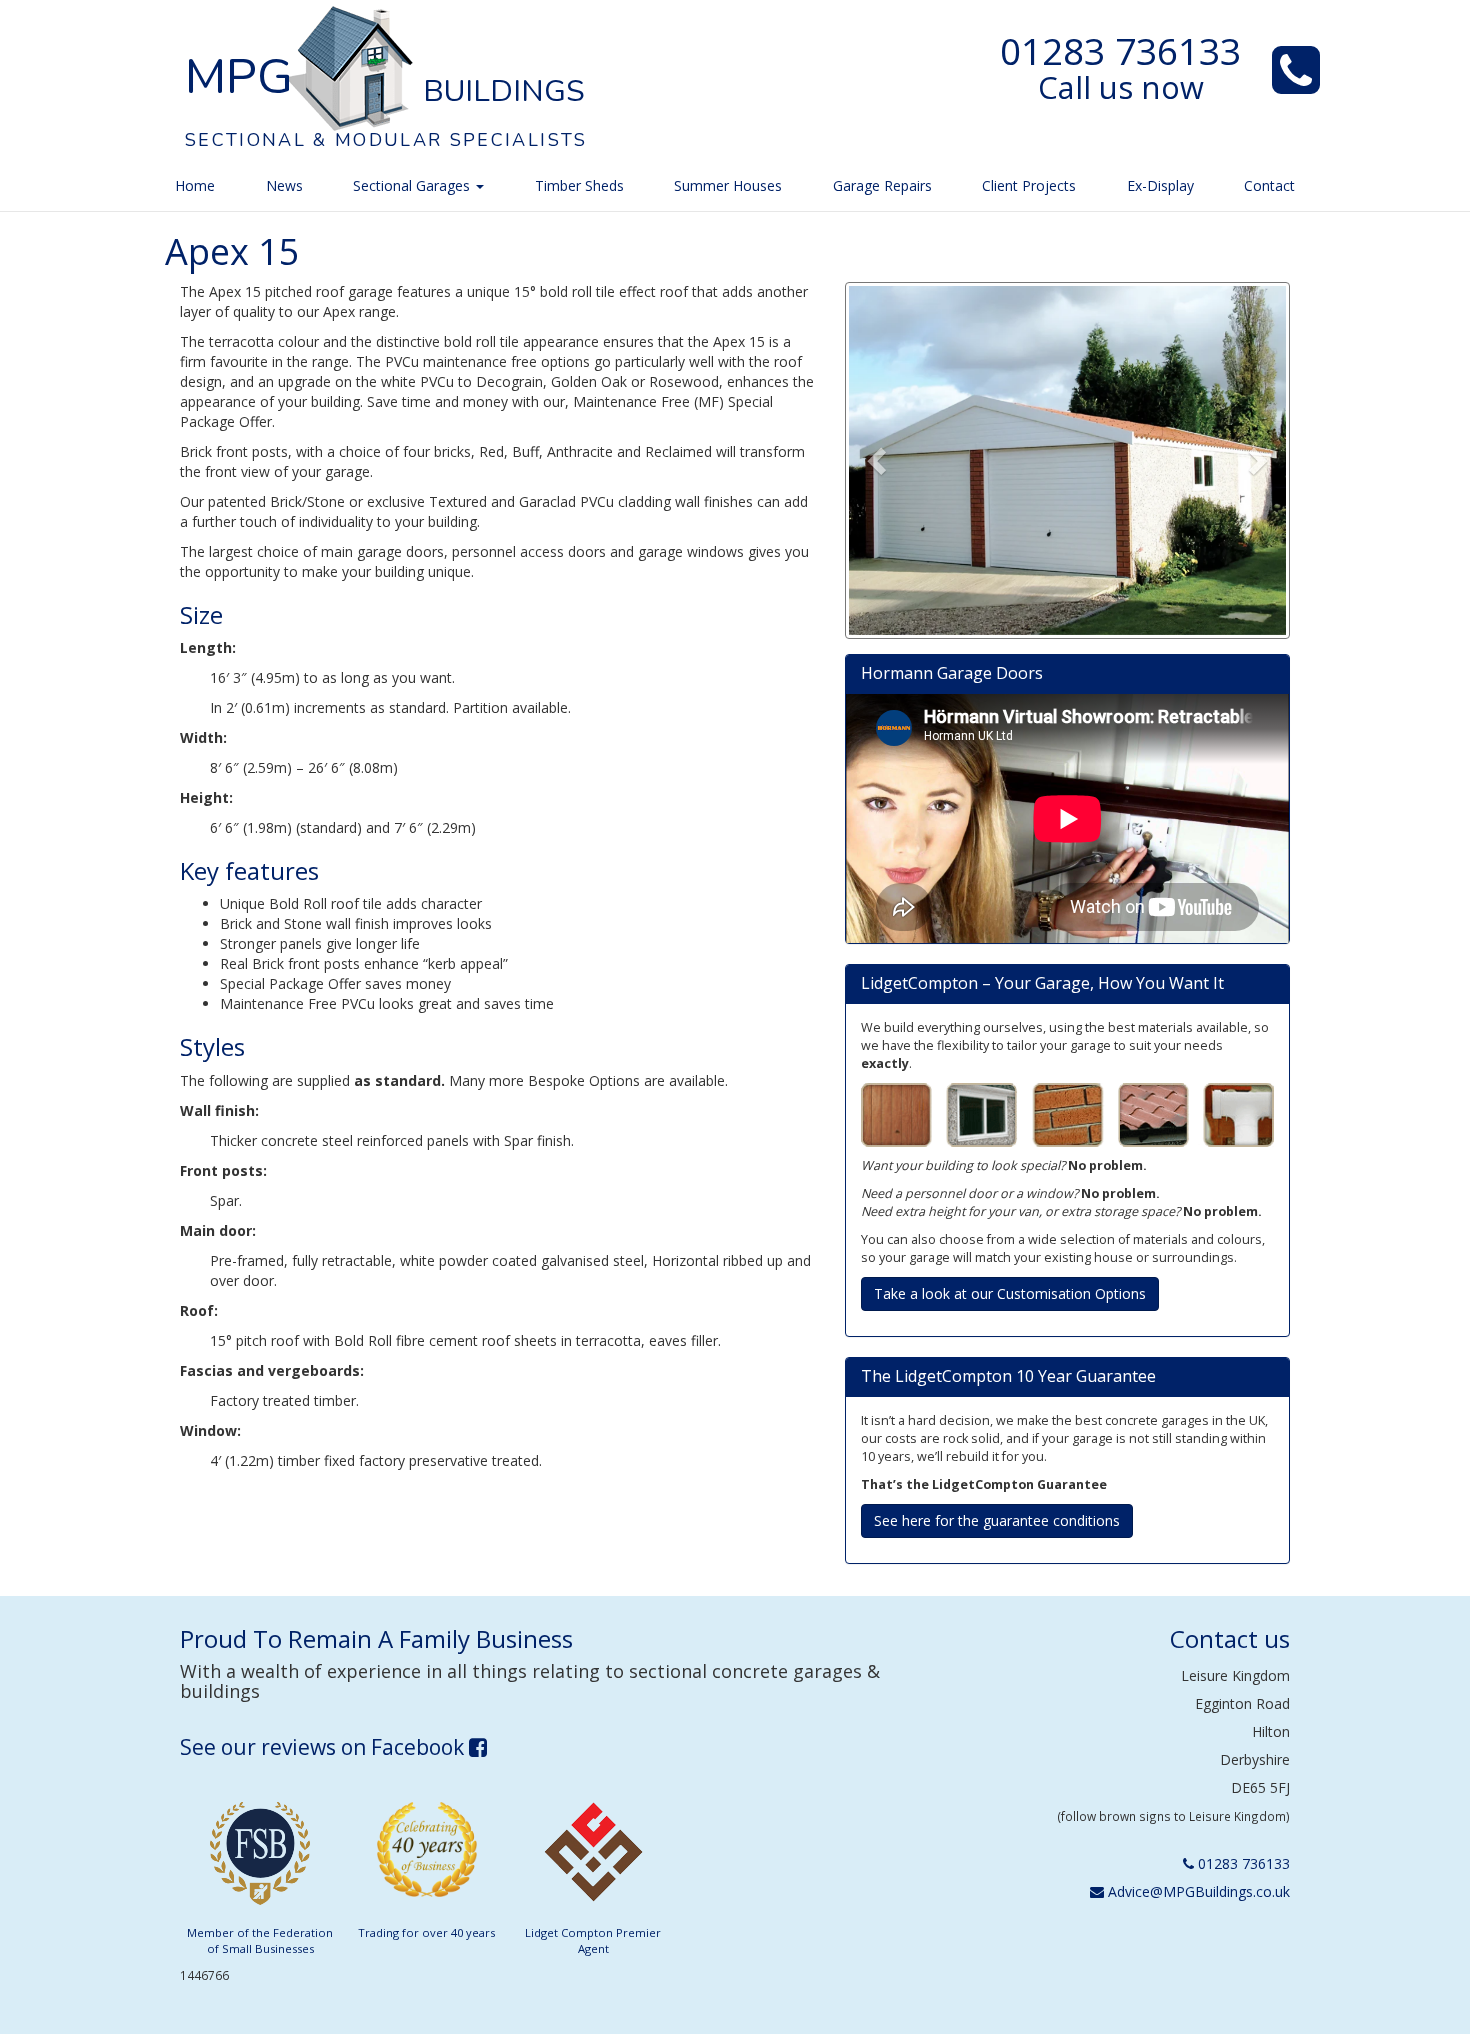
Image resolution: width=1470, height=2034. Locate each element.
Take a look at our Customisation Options (1010, 1293)
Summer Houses (728, 185)
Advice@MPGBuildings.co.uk (1197, 1891)
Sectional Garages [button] (413, 185)
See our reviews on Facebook (324, 1747)
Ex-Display (1160, 185)
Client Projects (1029, 185)
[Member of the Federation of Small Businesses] (260, 1858)
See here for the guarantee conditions (997, 1520)
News (284, 185)
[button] (879, 461)
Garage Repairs (882, 185)
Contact (1269, 185)
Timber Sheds (579, 185)
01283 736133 (1120, 51)
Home (195, 185)
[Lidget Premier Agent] (593, 1858)
